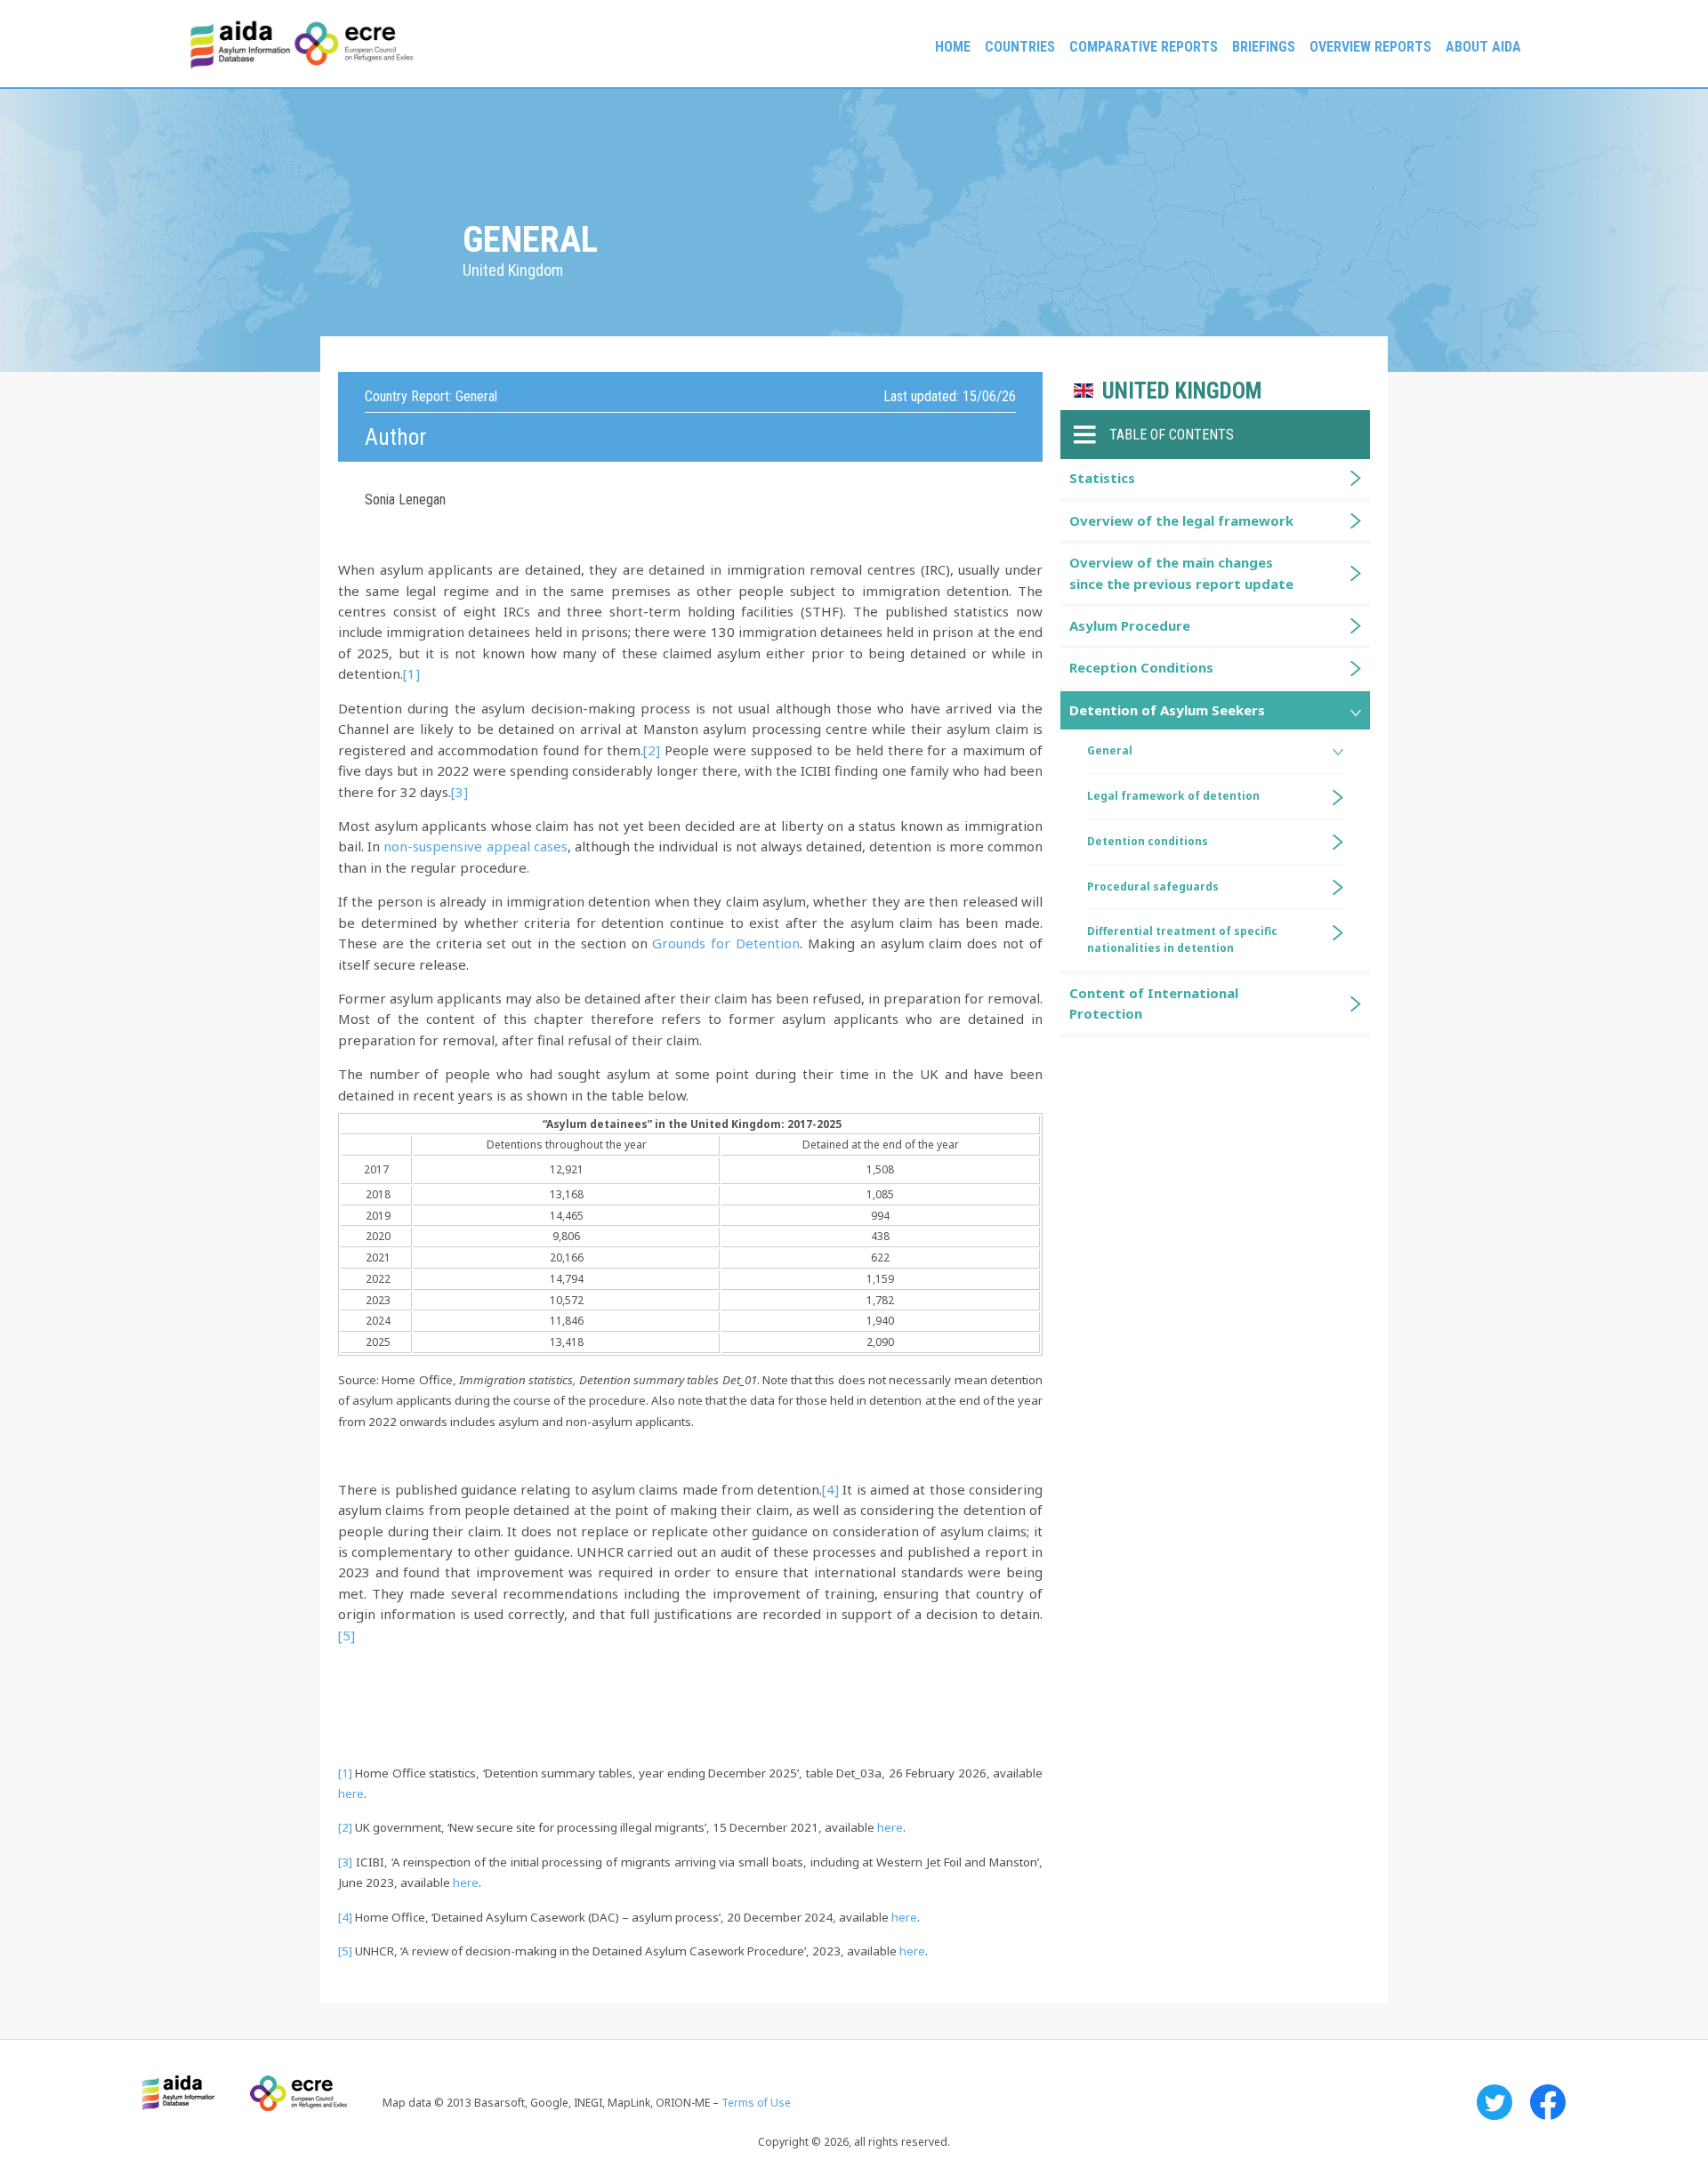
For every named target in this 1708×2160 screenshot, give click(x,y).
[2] (652, 750)
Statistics (1102, 478)
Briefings (1264, 47)
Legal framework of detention (1173, 796)
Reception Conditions (1141, 667)
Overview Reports (1370, 47)
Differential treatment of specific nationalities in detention (1182, 939)
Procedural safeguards (1153, 887)
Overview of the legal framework (1181, 520)
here (351, 1793)
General (1110, 750)
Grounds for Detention (726, 943)
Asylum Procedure (1130, 625)
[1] (411, 673)
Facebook (1548, 2102)
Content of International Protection (1154, 1003)
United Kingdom (1182, 391)
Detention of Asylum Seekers (1167, 710)
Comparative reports (1144, 47)
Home (953, 47)
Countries (1020, 47)
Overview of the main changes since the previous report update (1181, 572)
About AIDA (1483, 47)
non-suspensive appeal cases (475, 846)
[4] (830, 1489)
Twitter (1494, 2102)
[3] (459, 792)
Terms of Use (756, 2103)
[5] (346, 1635)
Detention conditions (1148, 841)
